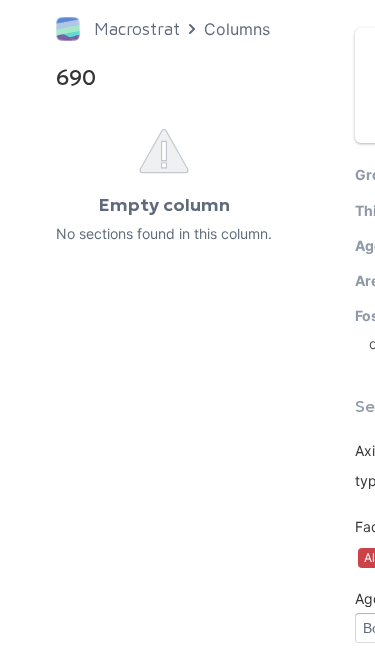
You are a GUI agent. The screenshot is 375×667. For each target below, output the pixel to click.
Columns (237, 29)
